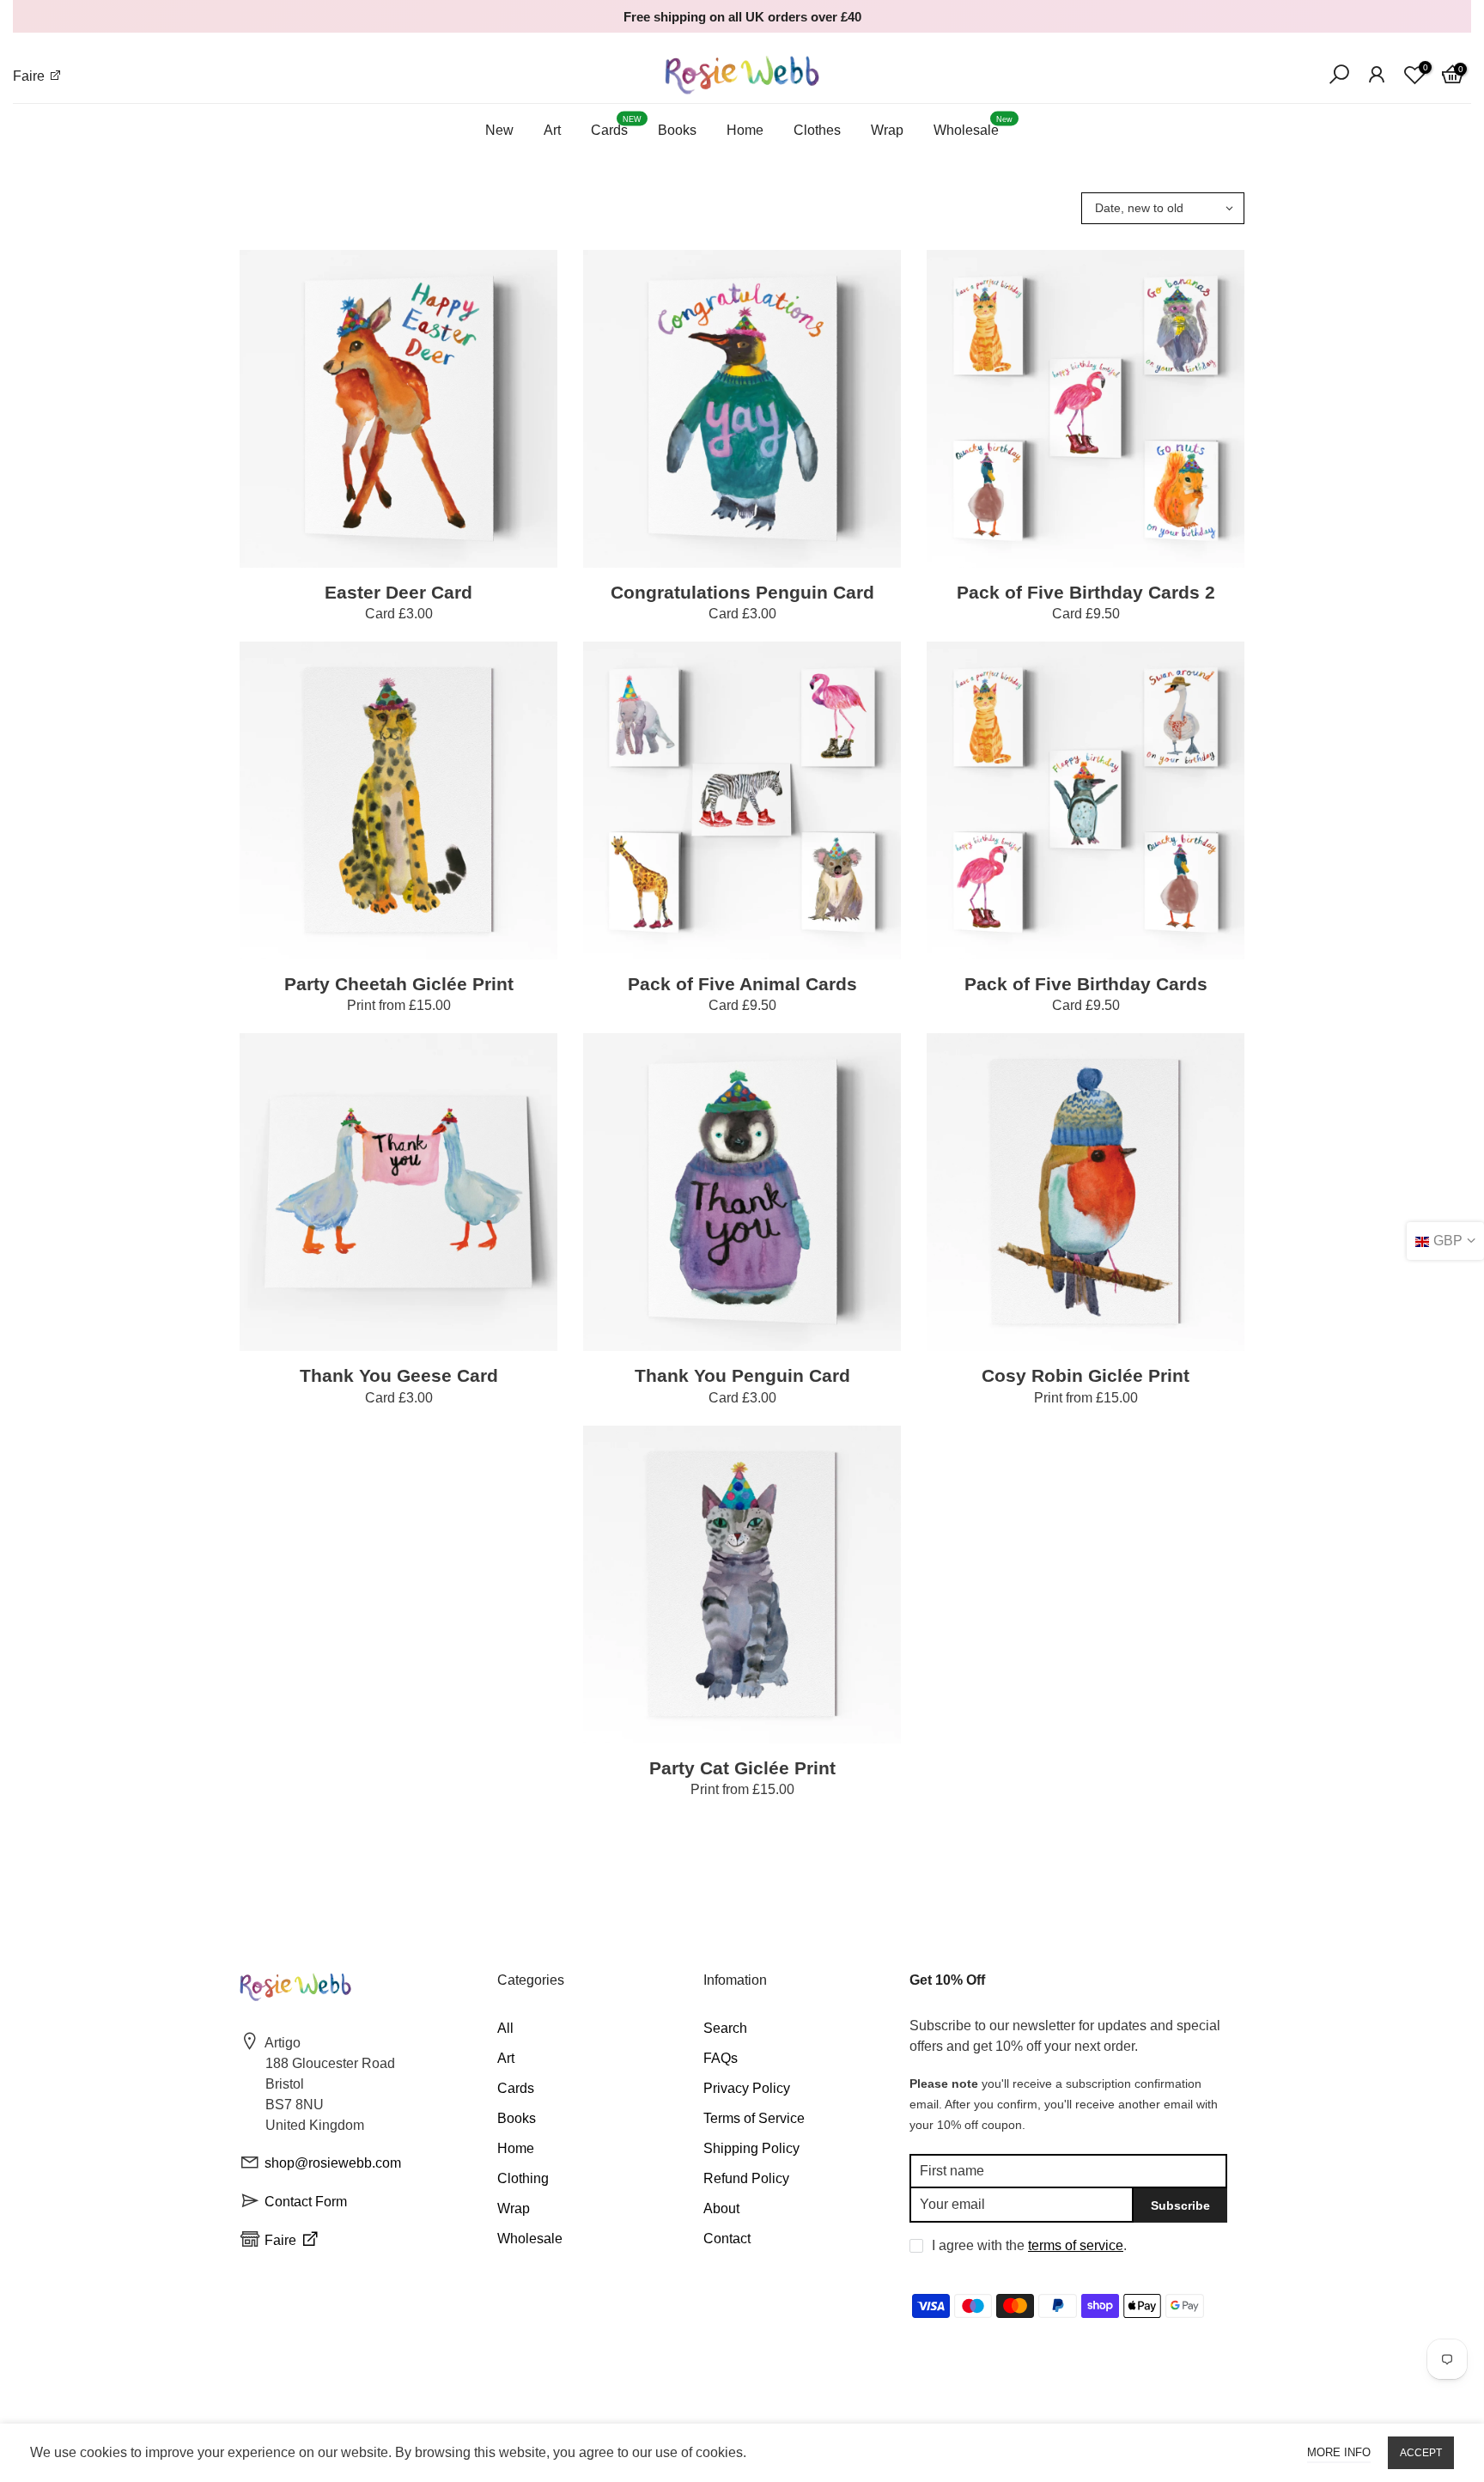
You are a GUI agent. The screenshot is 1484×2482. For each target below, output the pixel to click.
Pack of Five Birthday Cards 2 (1086, 592)
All (505, 2028)
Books (677, 130)
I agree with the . (1029, 2245)
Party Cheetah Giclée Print (399, 984)
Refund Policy (746, 2178)
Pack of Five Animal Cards (742, 984)
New (499, 130)
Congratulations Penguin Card (742, 592)
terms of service (1076, 2245)
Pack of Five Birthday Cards (1086, 984)
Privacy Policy (747, 2088)
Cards (616, 127)
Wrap (887, 130)
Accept (1421, 2453)
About (721, 2208)
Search (725, 2028)
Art (552, 130)
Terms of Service (754, 2118)
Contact (727, 2239)
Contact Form (306, 2202)
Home (745, 130)
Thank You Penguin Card (742, 1375)
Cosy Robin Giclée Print (1086, 1375)
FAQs (721, 2058)
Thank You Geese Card (399, 1375)
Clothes (817, 130)
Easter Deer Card (398, 592)
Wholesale (973, 127)
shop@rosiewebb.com (333, 2163)
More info (1339, 2452)
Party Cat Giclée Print (742, 1768)
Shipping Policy (751, 2148)
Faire (30, 76)
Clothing (523, 2178)
